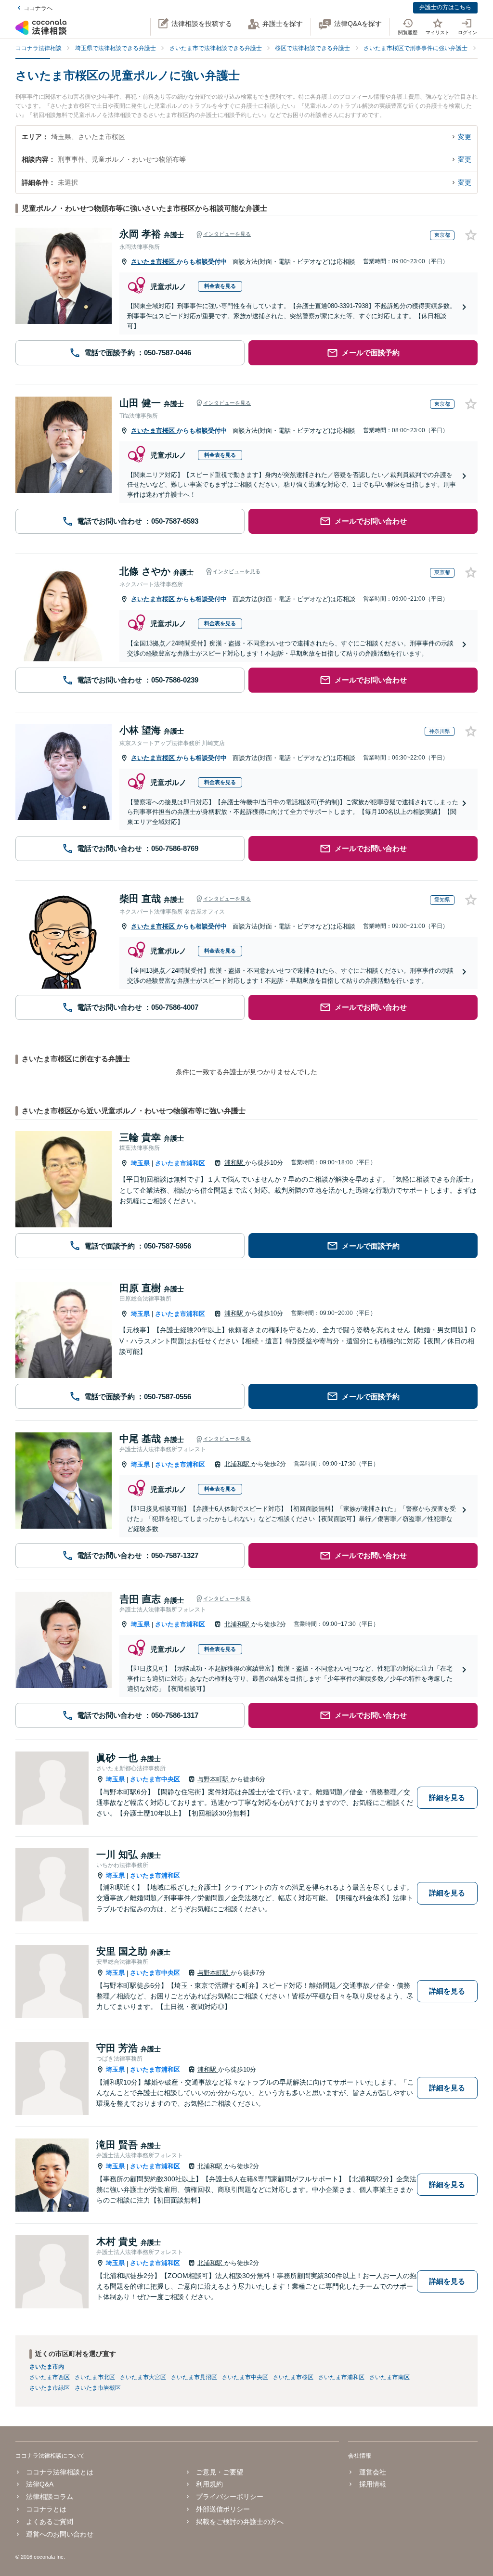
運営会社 (372, 2472)
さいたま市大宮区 (143, 2377)
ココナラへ (38, 8)
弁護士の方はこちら (445, 7)
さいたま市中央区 (155, 1779)
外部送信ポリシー (223, 2509)
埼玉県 (140, 1163)
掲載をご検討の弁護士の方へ (240, 2522)
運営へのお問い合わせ (60, 2534)
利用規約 (209, 2484)
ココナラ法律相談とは (60, 2472)
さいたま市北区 (95, 2377)
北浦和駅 (238, 1464)
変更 (465, 137)
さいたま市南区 (389, 2377)
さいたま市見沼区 (194, 2377)
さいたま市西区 (50, 2377)
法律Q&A (40, 2484)
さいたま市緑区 (50, 2388)
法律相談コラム (50, 2497)
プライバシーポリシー (230, 2497)
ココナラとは (46, 2509)
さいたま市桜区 (154, 262)
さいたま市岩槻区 (98, 2388)
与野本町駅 (214, 1779)
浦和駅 (235, 1163)
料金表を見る (220, 286)
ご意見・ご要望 (220, 2472)
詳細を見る (447, 1797)
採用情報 (372, 2484)
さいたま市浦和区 (180, 1163)
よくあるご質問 (50, 2522)
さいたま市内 (47, 2367)
